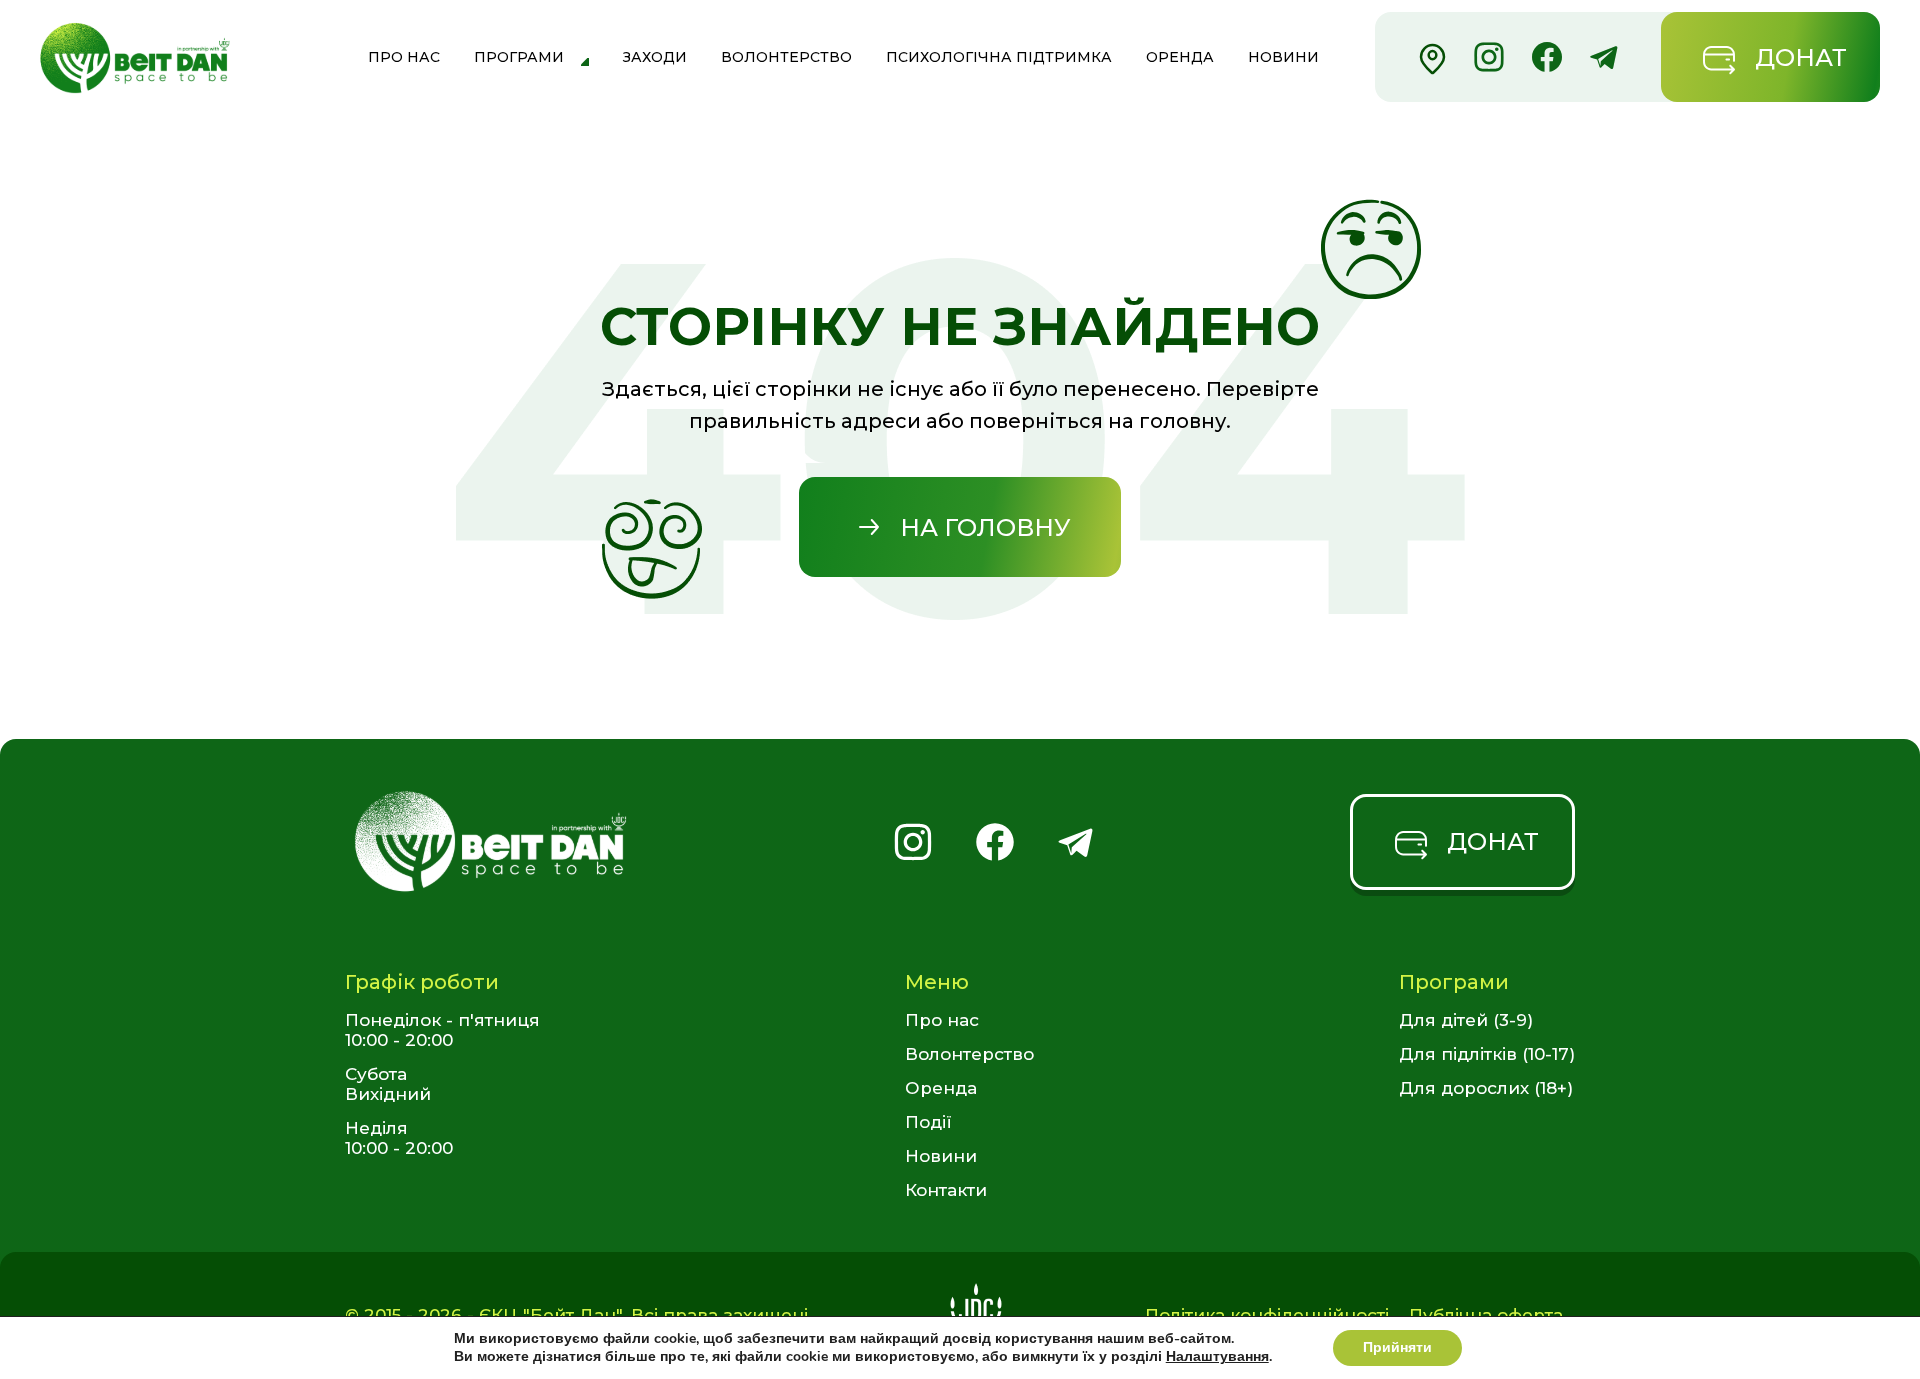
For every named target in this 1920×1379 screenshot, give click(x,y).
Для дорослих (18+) (1486, 1088)
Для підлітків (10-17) (1487, 1054)
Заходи (655, 57)
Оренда (1180, 57)
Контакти (946, 1190)
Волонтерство (786, 57)
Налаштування (1217, 1357)
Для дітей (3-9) (1466, 1020)
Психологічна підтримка (999, 57)
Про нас (404, 57)
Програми (519, 57)
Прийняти (1397, 1347)
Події (928, 1122)
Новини (1283, 57)
